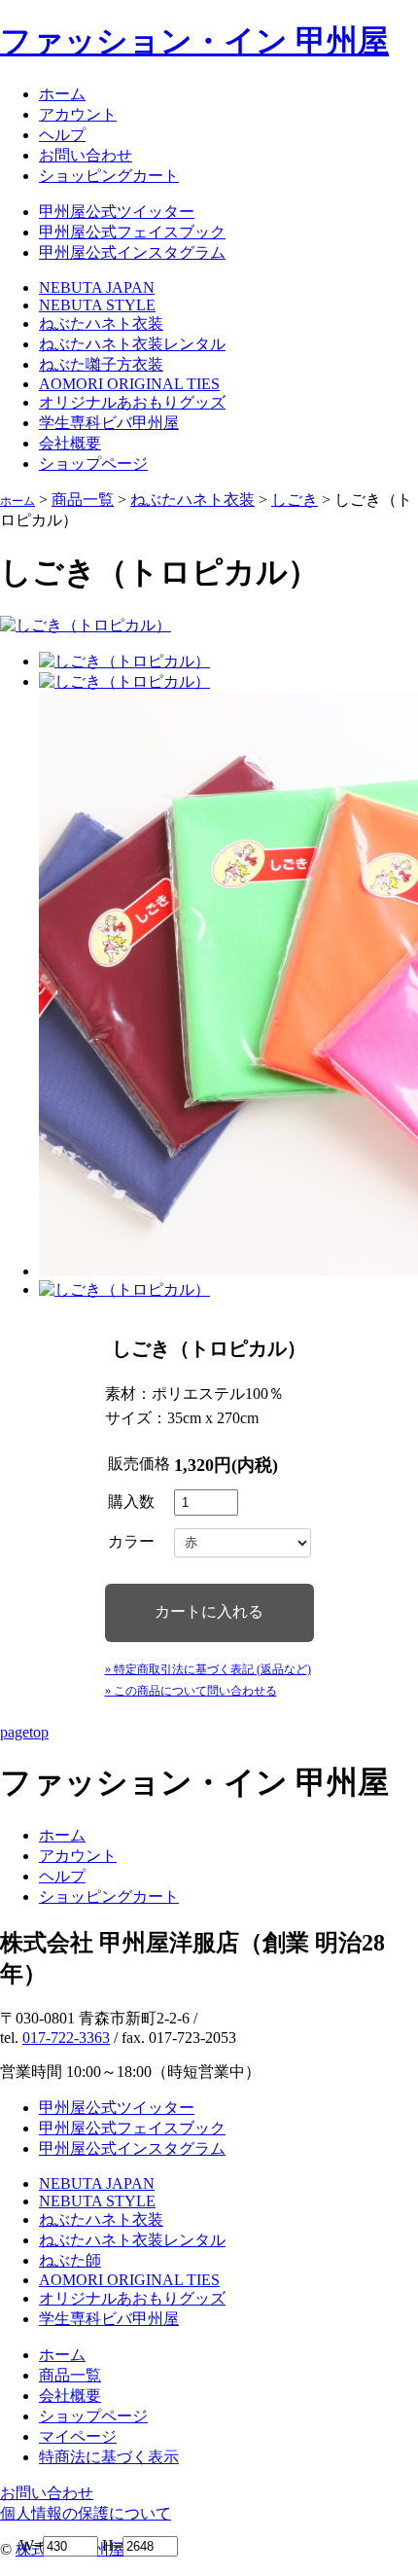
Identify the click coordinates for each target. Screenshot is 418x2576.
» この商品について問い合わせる (191, 1691)
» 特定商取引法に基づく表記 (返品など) (208, 1669)
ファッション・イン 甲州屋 (194, 41)
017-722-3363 (66, 2038)
